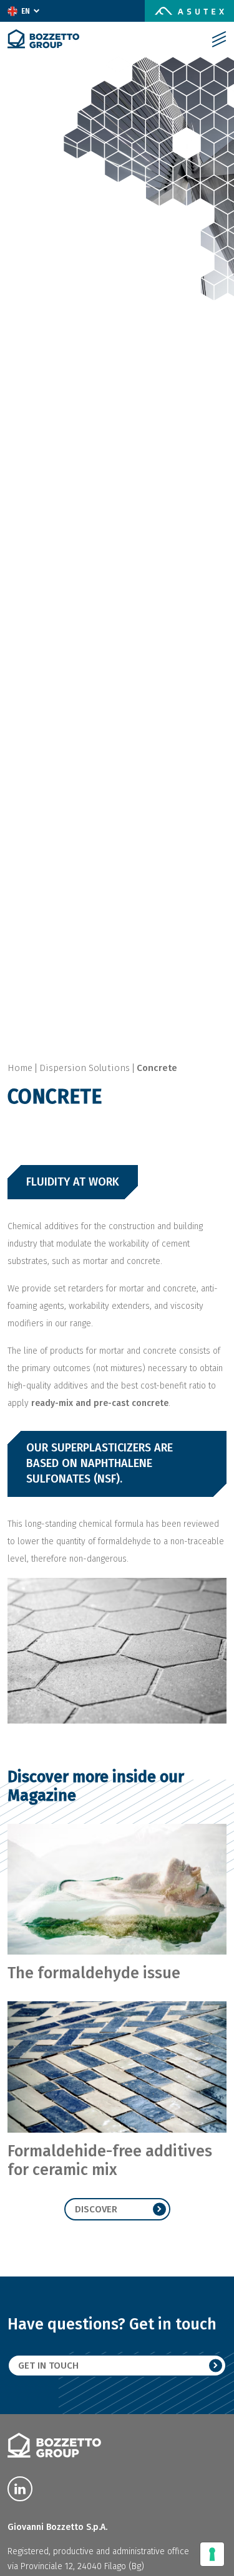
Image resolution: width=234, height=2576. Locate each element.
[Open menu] (219, 39)
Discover (96, 2209)
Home (20, 1068)
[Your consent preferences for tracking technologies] (212, 2554)
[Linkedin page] (20, 2489)
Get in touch (48, 2366)
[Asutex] (189, 11)
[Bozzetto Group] (43, 39)
